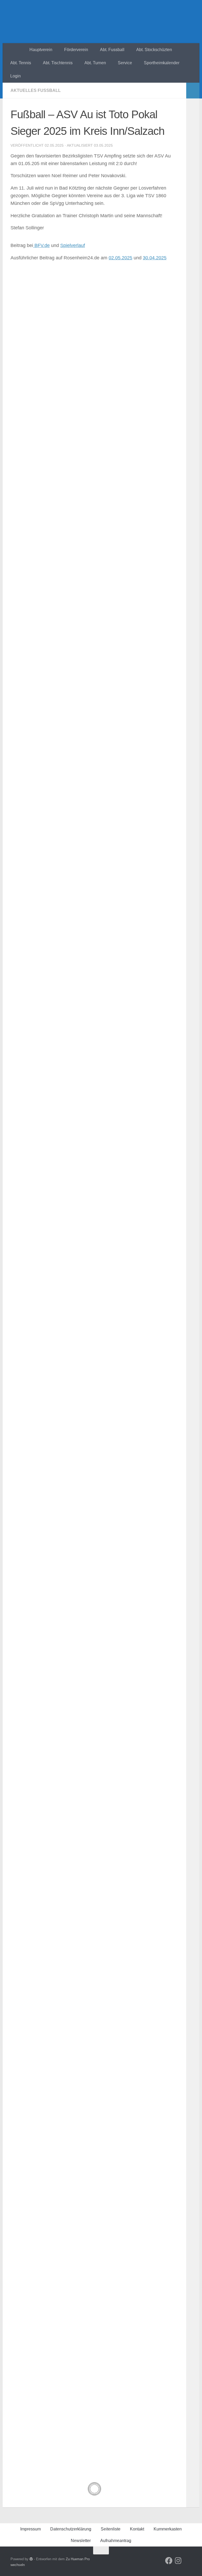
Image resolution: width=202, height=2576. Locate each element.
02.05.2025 (120, 258)
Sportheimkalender (162, 63)
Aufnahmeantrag (116, 2541)
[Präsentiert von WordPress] (31, 2559)
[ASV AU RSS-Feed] (188, 2561)
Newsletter (81, 2541)
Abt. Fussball (112, 50)
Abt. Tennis (21, 63)
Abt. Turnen (95, 63)
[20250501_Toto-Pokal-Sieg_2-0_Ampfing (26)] (94, 343)
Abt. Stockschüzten (154, 50)
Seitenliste (111, 2529)
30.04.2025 (155, 258)
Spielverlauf (73, 245)
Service (125, 63)
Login (16, 76)
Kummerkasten (168, 2529)
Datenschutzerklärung (71, 2529)
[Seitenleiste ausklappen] (193, 91)
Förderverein (76, 50)
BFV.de (41, 245)
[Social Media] (169, 2561)
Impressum (31, 2529)
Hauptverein (41, 50)
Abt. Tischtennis (58, 63)
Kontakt (137, 2529)
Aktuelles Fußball (36, 90)
